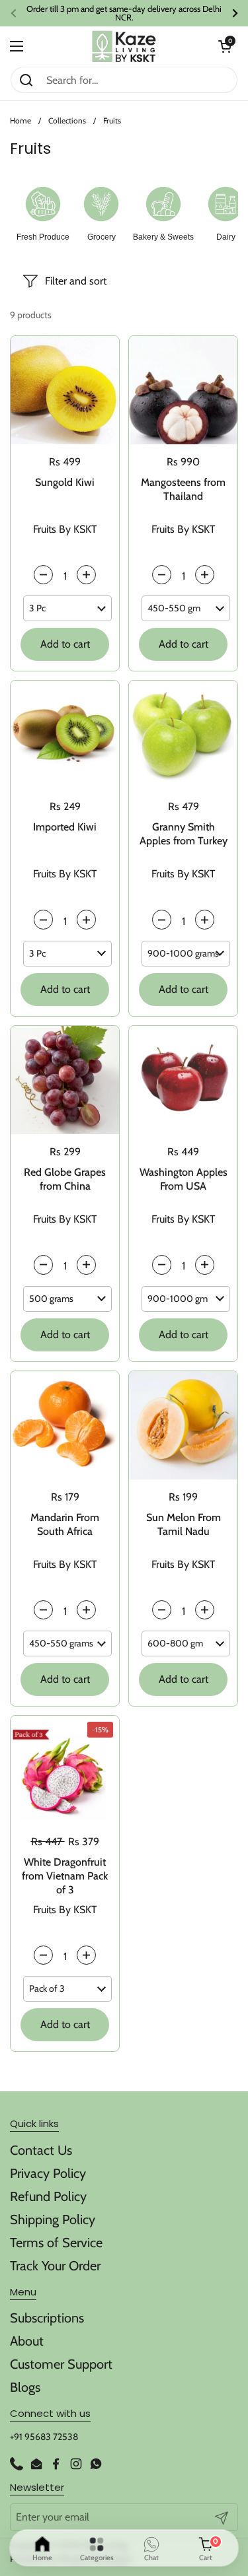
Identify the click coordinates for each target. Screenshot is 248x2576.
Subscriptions (47, 2318)
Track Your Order (55, 2266)
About (27, 2341)
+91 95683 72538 (44, 2437)
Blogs (25, 2387)
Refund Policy (48, 2196)
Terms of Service (56, 2243)
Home (21, 120)
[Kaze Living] (124, 47)
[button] (225, 46)
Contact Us (41, 2150)
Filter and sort (76, 281)
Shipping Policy (53, 2220)
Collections (67, 120)
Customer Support (61, 2364)
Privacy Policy (48, 2173)
